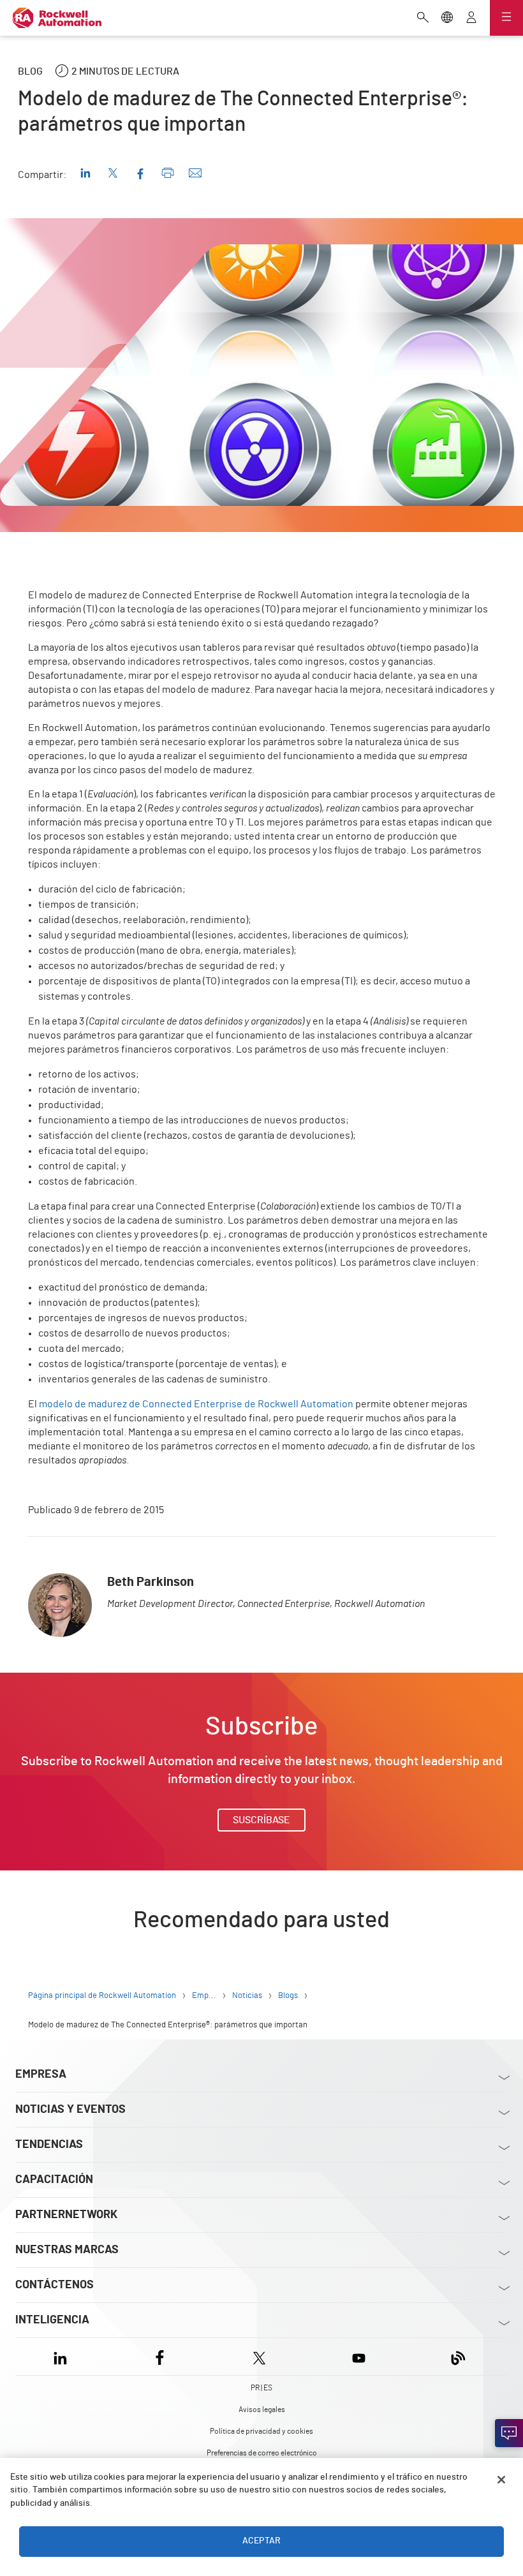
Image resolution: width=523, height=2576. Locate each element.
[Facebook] (160, 2356)
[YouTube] (359, 2356)
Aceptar (261, 2541)
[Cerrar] (501, 2480)
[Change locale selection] (447, 19)
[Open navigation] (506, 18)
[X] (259, 2356)
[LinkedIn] (63, 2356)
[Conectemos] (509, 2433)
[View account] (471, 19)
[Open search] (423, 19)
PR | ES (261, 2388)
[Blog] (458, 2356)
